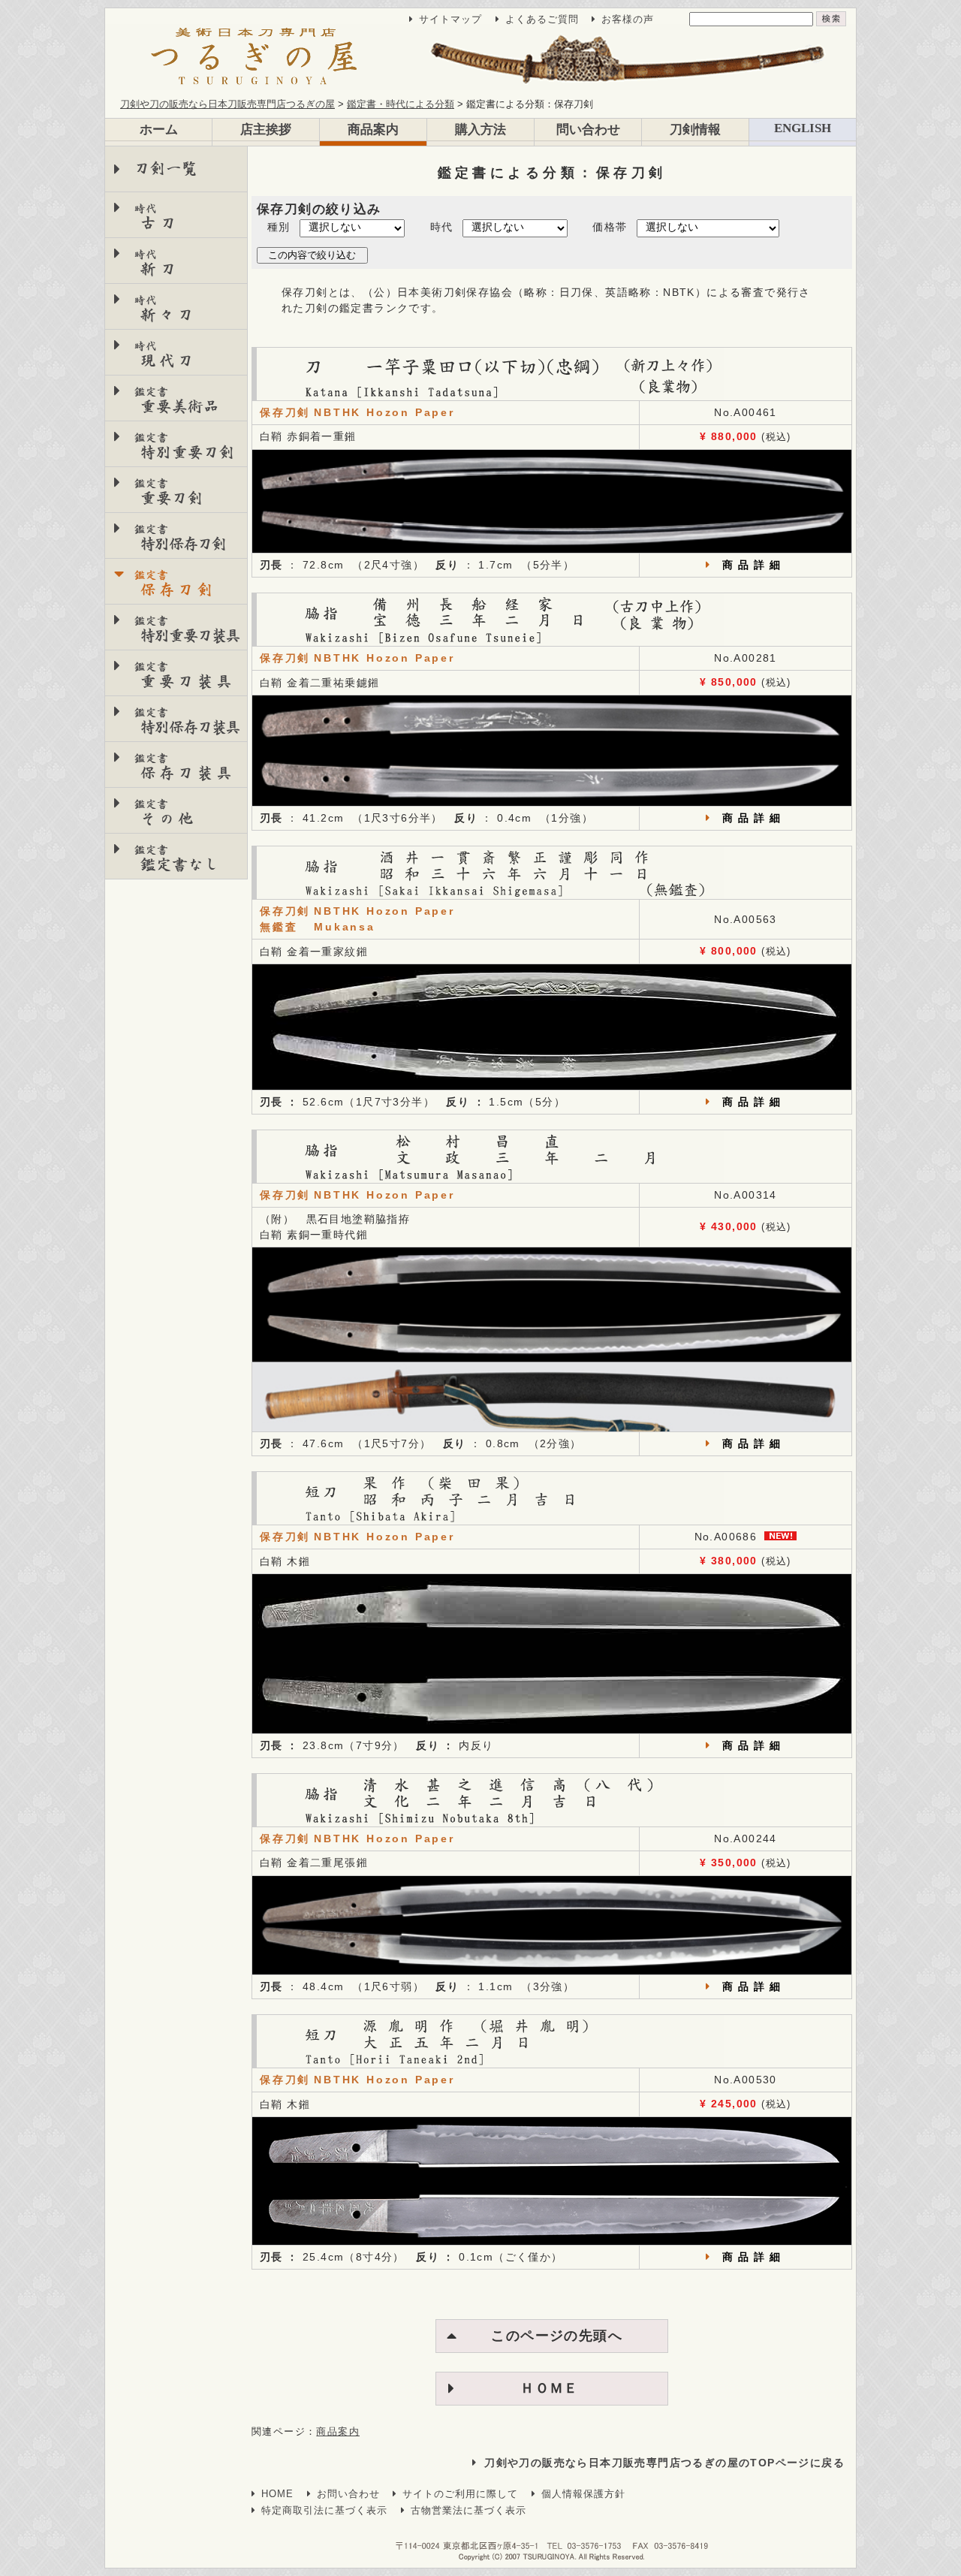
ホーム (159, 130)
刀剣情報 (695, 130)
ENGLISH (803, 128)
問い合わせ (588, 130)
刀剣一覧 (166, 169)
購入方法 (480, 130)
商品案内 (373, 130)
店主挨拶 (266, 130)
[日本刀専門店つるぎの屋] (480, 58)
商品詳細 (754, 565)
